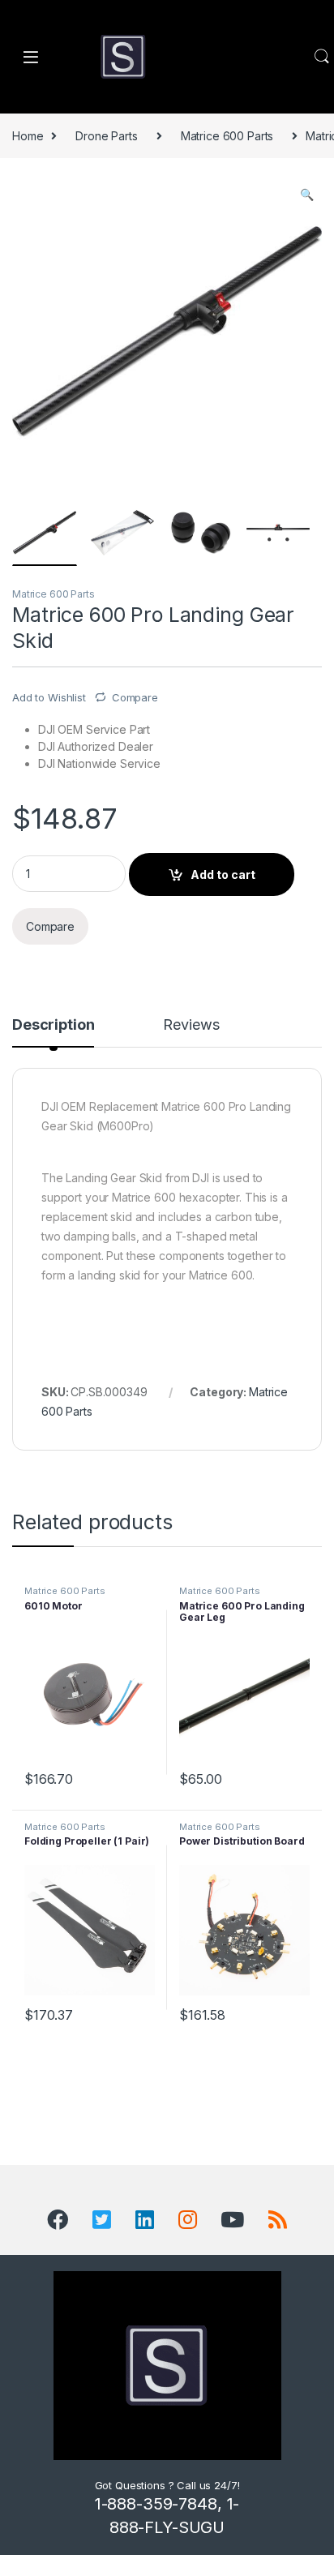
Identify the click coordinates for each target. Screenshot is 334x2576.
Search (322, 57)
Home (28, 136)
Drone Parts (106, 136)
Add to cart (223, 874)
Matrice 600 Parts (227, 136)
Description (53, 1025)
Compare (135, 697)
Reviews (191, 1025)
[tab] (53, 1032)
